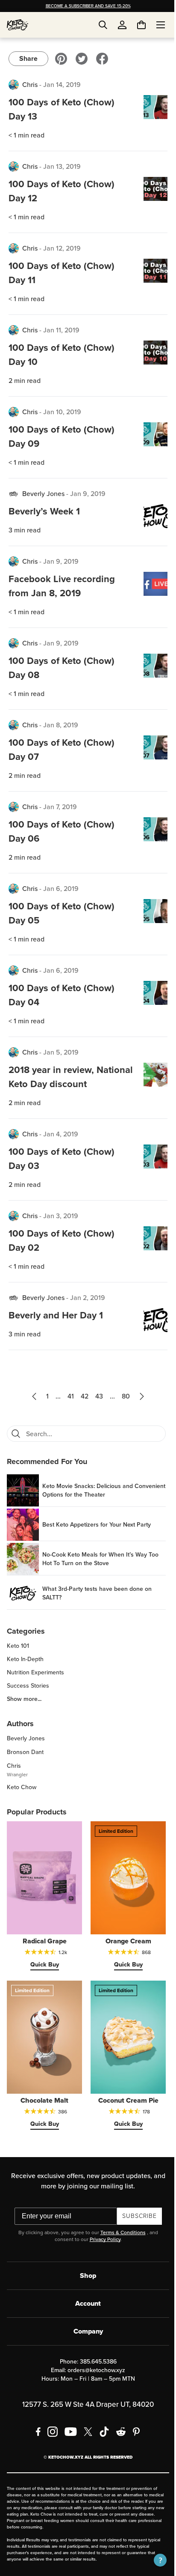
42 (82, 1396)
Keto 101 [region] (18, 1646)
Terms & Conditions (120, 2223)
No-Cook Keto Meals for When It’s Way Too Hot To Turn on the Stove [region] (100, 1559)
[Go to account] (122, 25)
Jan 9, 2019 (88, 494)
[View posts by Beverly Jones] (14, 494)
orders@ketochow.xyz (93, 2361)
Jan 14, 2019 (62, 85)
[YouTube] (68, 2422)
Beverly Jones (43, 494)
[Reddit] (118, 2422)
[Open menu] (154, 25)
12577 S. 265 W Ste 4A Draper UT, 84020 (85, 2395)
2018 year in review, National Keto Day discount (67, 1077)
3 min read (25, 530)
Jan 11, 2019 (61, 330)
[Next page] (139, 1396)
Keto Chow (22, 1787)
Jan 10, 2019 (62, 412)
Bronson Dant (25, 1752)
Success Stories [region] (28, 1686)
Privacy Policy (102, 2230)
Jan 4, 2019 (61, 1134)
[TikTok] (101, 2422)
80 (123, 1396)
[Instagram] (50, 2422)
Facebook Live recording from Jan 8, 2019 (62, 586)
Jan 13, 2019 (62, 166)
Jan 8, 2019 (61, 725)
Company (85, 2322)
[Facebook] (35, 2422)
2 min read (25, 381)
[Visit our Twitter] (82, 59)
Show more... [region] (24, 1699)
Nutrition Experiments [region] (35, 1673)
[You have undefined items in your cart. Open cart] (135, 25)
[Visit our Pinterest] (61, 59)
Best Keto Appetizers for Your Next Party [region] (97, 1525)
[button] (154, 2560)
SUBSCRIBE (136, 2207)
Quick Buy (43, 1960)
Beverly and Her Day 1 (56, 1315)
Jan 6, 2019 (61, 889)
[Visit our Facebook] (102, 59)
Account (85, 2294)
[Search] (16, 1434)
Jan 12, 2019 (62, 248)
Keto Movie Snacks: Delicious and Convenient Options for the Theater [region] (90, 1491)
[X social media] (85, 2422)
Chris (30, 85)
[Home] (18, 25)
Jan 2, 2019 (88, 1298)
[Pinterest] (133, 2422)
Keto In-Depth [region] (25, 1659)
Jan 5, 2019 (61, 1052)
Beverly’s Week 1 (44, 511)
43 (96, 1396)
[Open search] (103, 25)
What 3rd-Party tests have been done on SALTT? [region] (97, 1593)
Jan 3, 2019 (61, 1216)
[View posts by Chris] (14, 85)
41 (68, 1396)
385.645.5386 (95, 2352)
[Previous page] (31, 1396)
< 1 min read (26, 135)
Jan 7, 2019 (60, 807)
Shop (85, 2266)
